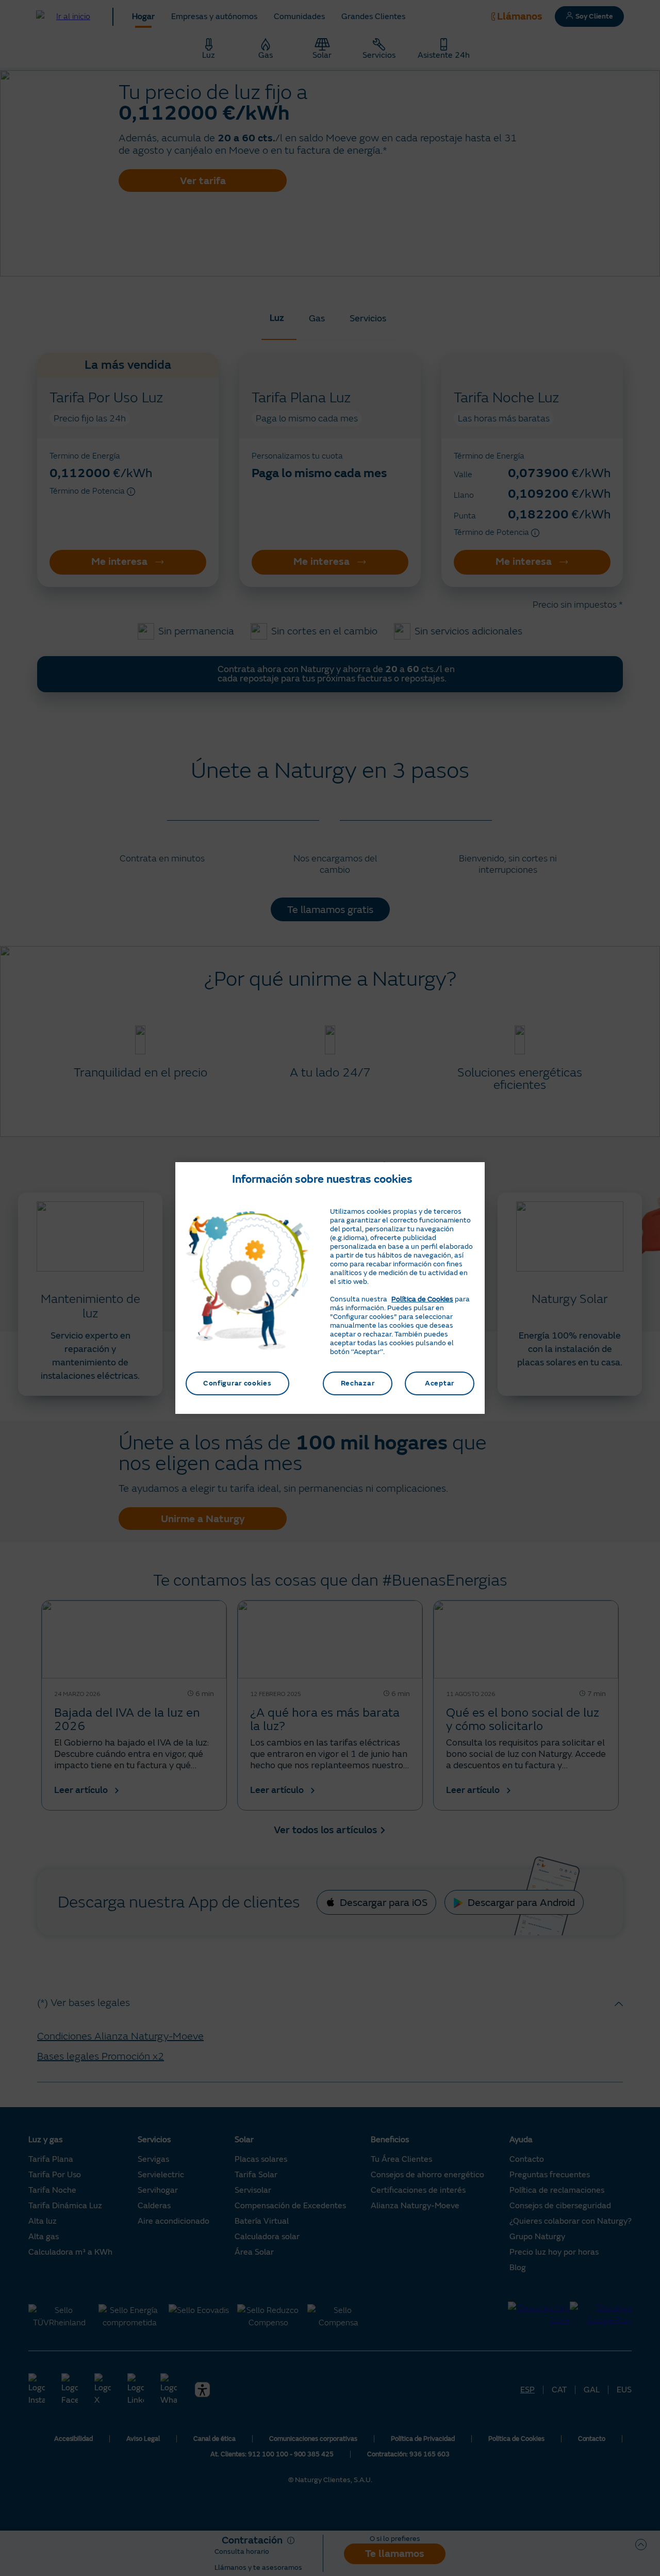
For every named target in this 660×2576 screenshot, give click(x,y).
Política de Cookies (422, 1299)
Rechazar (358, 1383)
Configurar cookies (237, 1383)
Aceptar (440, 1383)
